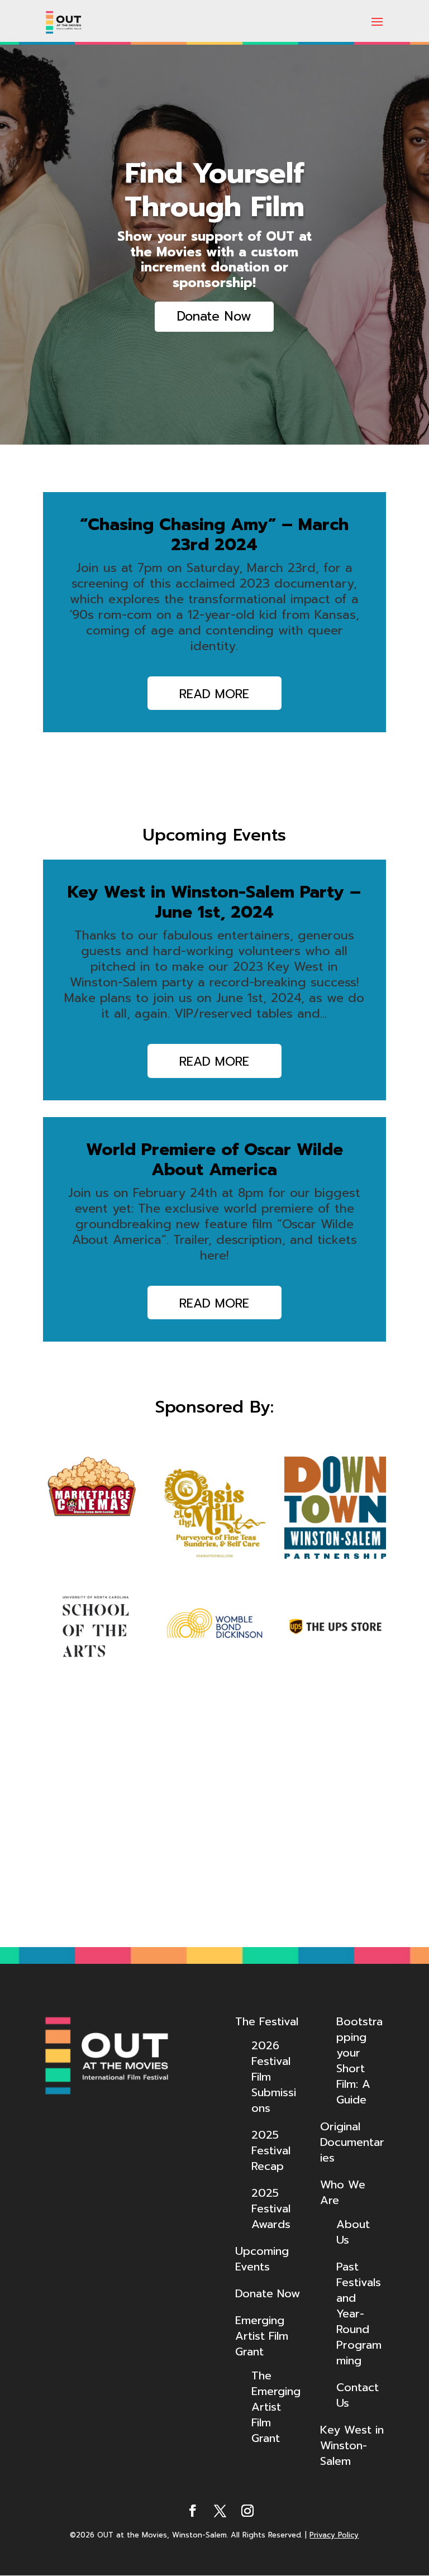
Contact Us (357, 2395)
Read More (214, 694)
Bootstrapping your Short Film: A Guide (359, 2060)
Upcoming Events (262, 2259)
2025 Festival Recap (271, 2150)
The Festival (267, 2021)
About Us (353, 2232)
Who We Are (343, 2192)
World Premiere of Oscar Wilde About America (214, 1160)
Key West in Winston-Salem (352, 2445)
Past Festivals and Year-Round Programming (359, 2313)
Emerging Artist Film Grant (262, 2336)
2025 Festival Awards (271, 2208)
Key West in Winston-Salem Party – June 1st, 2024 (214, 902)
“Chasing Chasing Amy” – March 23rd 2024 (214, 535)
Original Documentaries (352, 2142)
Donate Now (214, 316)
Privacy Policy (334, 2535)
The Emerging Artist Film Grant (276, 2407)
